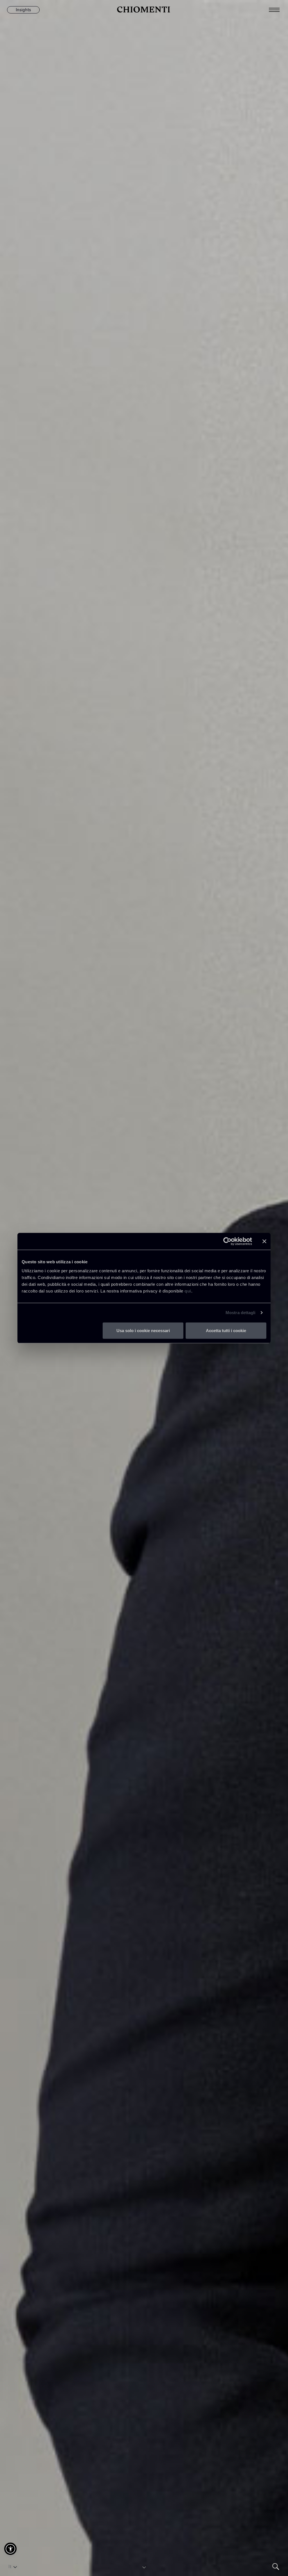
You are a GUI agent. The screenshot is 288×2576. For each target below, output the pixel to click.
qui (188, 1291)
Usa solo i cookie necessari (143, 1330)
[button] (10, 2549)
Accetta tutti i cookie (226, 1330)
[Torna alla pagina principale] (144, 10)
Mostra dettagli (241, 1313)
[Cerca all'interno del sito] (276, 2567)
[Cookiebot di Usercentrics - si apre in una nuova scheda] (227, 1241)
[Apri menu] (278, 10)
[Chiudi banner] (264, 1241)
